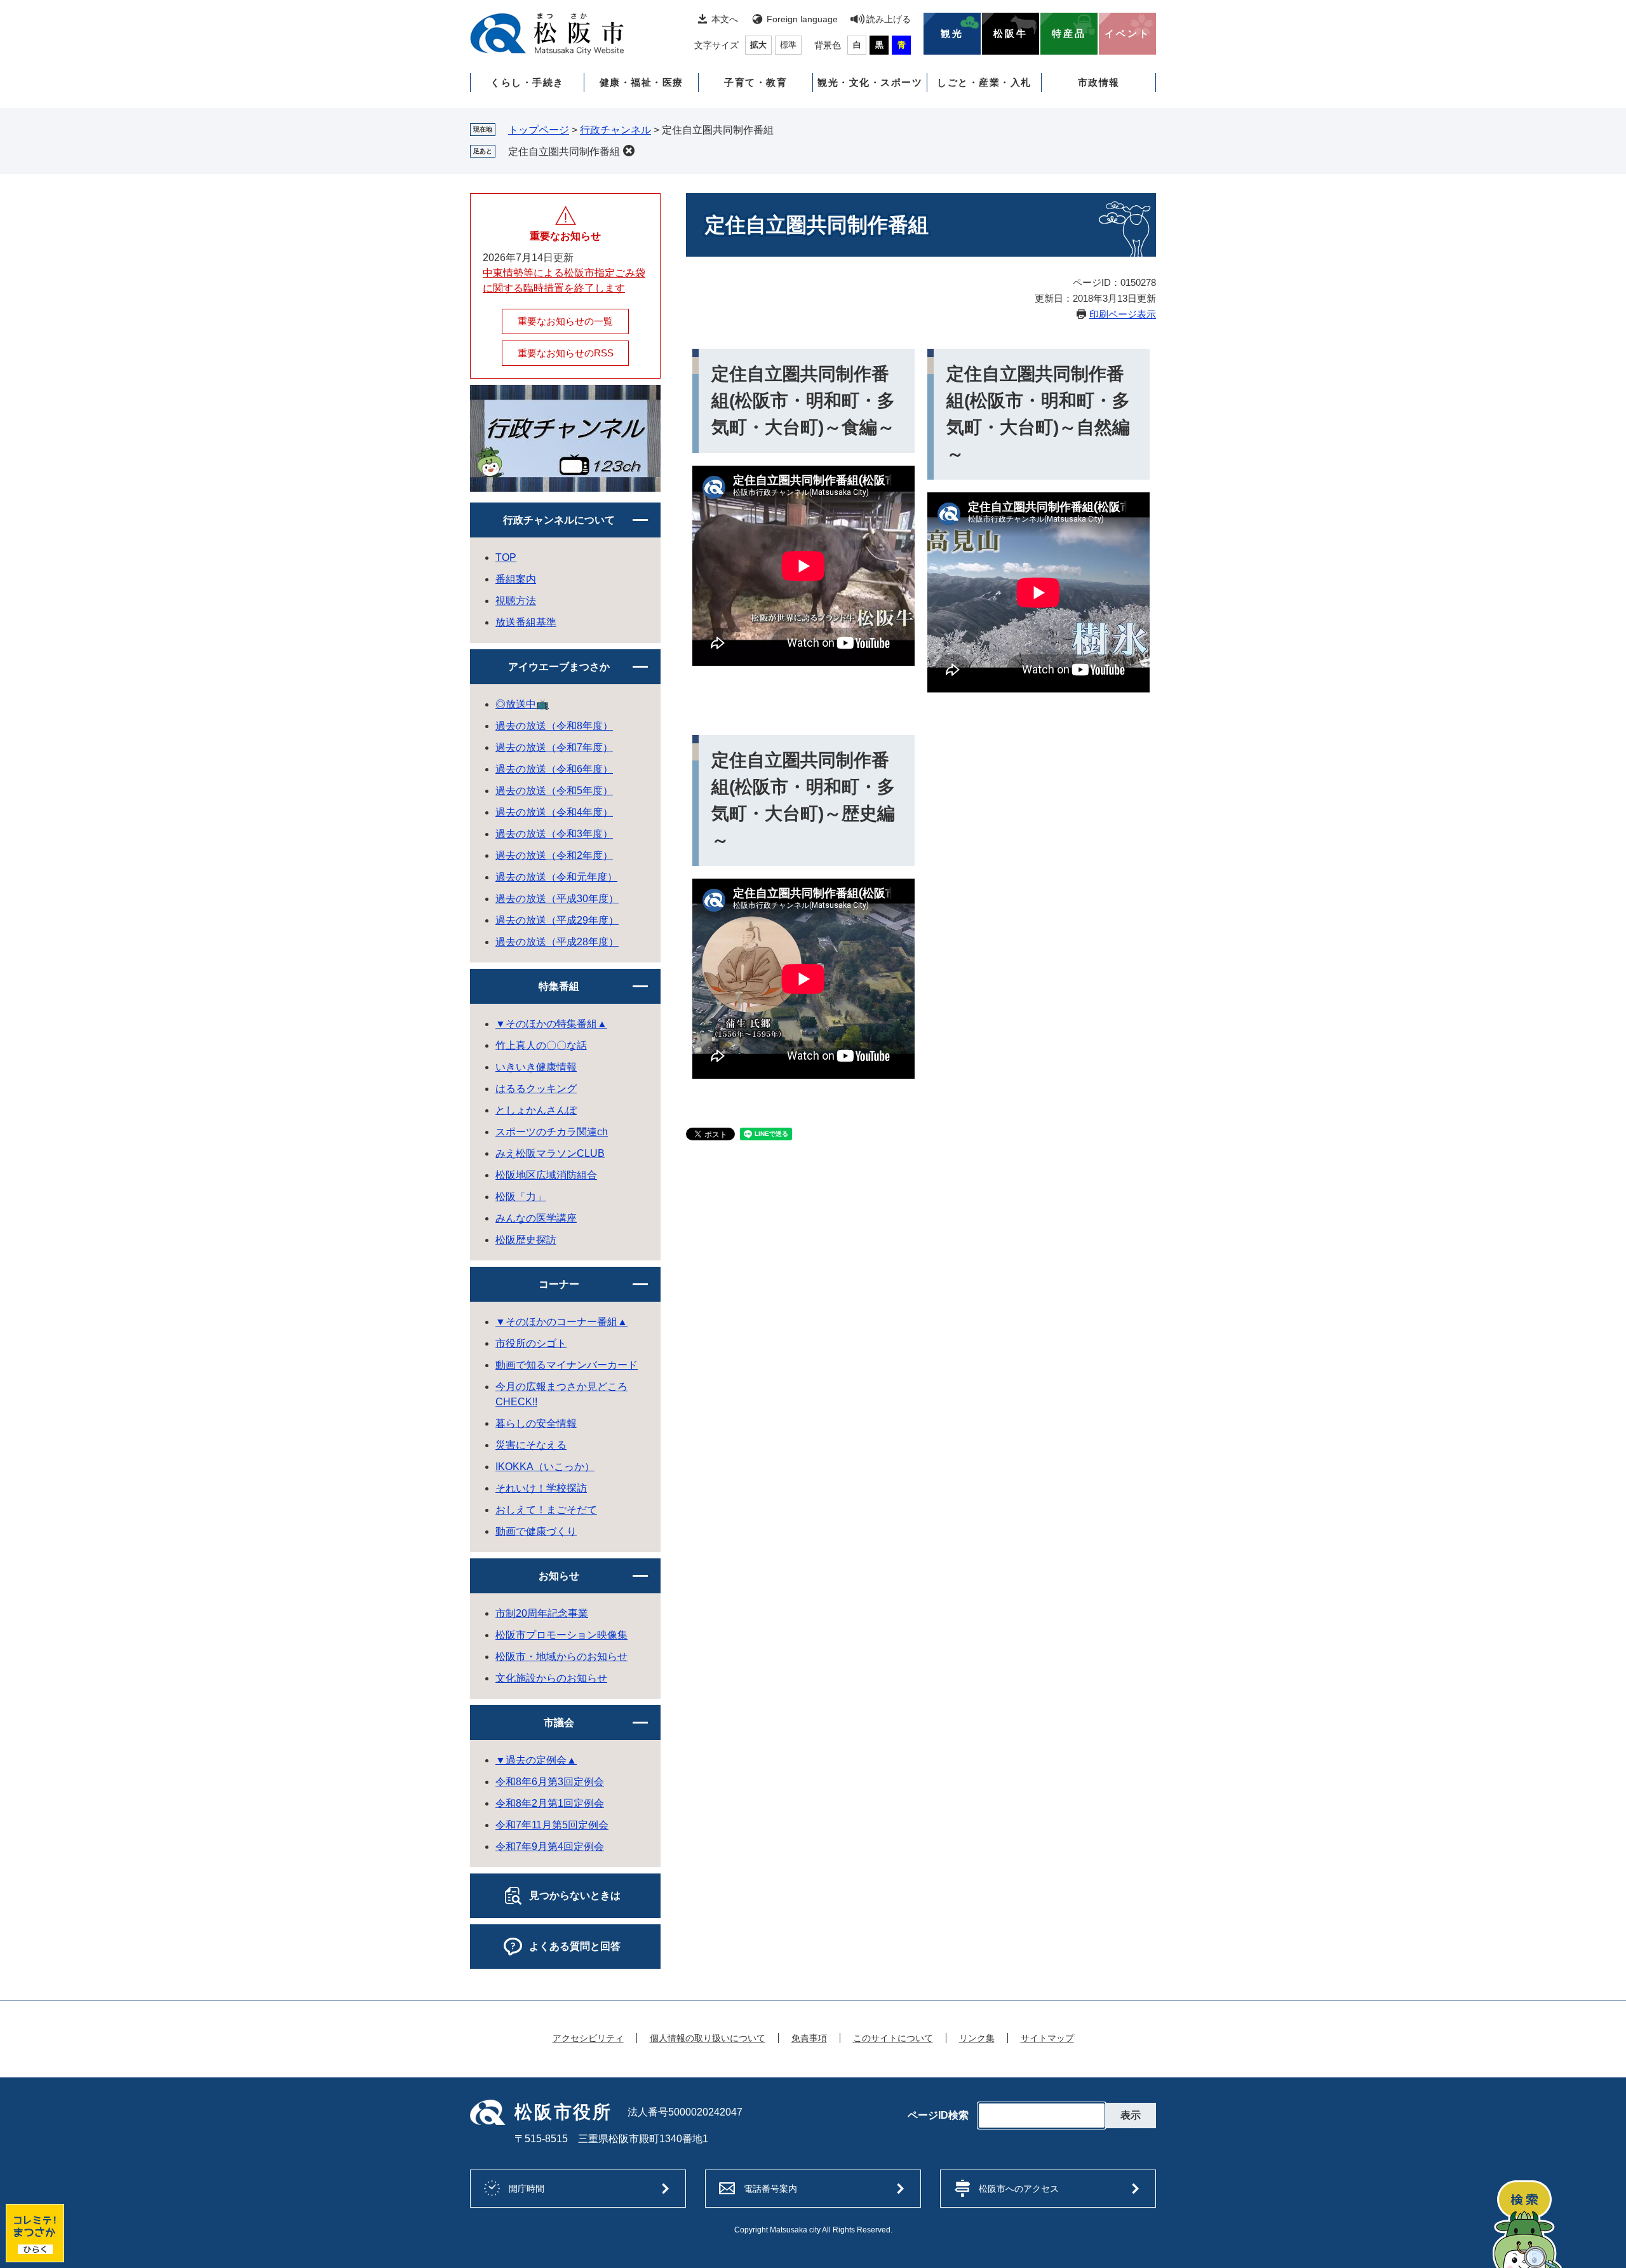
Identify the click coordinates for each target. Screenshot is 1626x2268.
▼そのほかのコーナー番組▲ (561, 1322)
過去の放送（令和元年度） (556, 877)
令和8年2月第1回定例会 (550, 1803)
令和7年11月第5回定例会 (552, 1825)
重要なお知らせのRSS (566, 353)
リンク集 (977, 2038)
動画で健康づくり (536, 1531)
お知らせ (559, 1576)
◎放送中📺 (522, 704)
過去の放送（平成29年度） (557, 920)
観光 (952, 34)
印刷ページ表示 (1123, 314)
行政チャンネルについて (559, 520)
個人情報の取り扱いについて (708, 2038)
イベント (1127, 34)
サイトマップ (1047, 2038)
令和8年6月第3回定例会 (550, 1782)
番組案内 (516, 579)
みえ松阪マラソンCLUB (550, 1153)
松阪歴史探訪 (526, 1240)
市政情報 (1099, 82)
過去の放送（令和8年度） (554, 726)
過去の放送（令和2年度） (554, 855)
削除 (629, 151)
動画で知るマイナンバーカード (567, 1365)
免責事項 (809, 2038)
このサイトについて (893, 2038)
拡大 (758, 45)
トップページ (539, 130)
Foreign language (802, 19)
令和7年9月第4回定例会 (550, 1846)
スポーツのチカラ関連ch (552, 1132)
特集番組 (559, 986)
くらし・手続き (527, 82)
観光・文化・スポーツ (870, 82)
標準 (788, 45)
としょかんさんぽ (536, 1110)
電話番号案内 (770, 2189)
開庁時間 (527, 2189)
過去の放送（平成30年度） (557, 899)
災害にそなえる (531, 1445)
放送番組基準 (526, 622)
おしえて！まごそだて (546, 1510)
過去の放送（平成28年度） (557, 942)
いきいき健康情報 (536, 1067)
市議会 (559, 1723)
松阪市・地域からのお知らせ (561, 1657)
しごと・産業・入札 (984, 82)
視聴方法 (516, 601)
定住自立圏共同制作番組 (564, 152)
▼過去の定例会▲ (536, 1760)
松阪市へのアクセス (1019, 2189)
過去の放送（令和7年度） (554, 747)
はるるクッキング (536, 1089)
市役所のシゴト (531, 1343)
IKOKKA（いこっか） (545, 1467)
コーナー (559, 1284)
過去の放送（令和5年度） (554, 791)
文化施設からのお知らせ (551, 1678)
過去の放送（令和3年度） (554, 834)
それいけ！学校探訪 (541, 1488)
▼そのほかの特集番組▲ (551, 1024)
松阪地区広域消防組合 (546, 1175)
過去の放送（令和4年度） (554, 812)
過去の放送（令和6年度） (554, 769)
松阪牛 (1011, 34)
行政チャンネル (615, 130)
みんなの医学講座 (536, 1218)
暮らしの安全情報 (536, 1423)
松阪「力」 (521, 1197)
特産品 (1069, 34)
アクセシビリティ (588, 2038)
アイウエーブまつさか (559, 667)
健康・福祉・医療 (642, 82)
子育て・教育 (756, 82)
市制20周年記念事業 (542, 1613)
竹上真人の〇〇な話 (541, 1045)
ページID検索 (938, 2116)
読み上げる (889, 19)
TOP (506, 557)
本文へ (725, 19)
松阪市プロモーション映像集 (561, 1635)
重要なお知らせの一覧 (565, 321)
